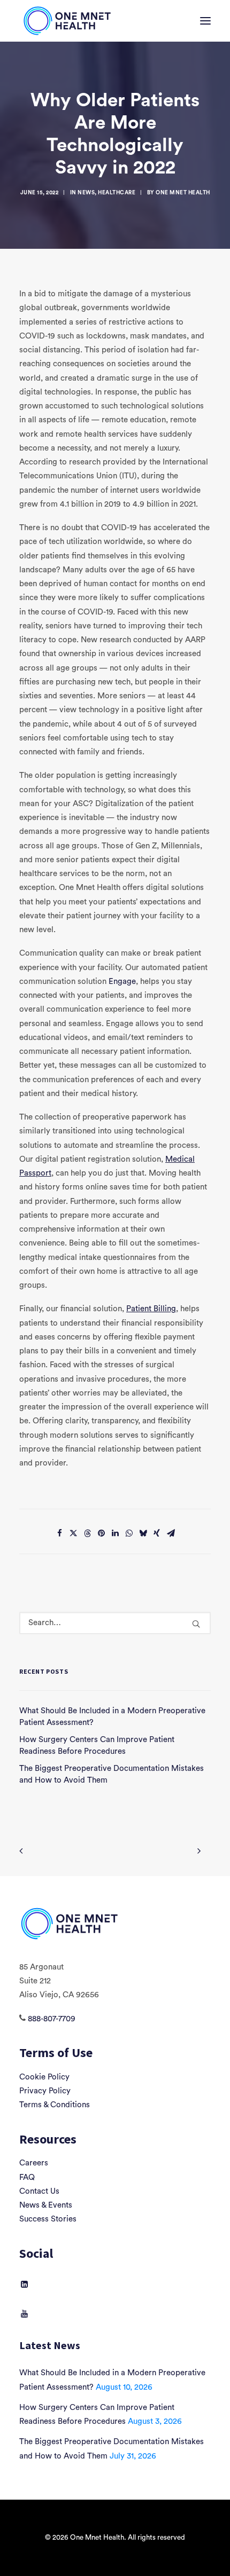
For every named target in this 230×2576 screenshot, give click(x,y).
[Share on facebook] (59, 1533)
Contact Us (39, 2191)
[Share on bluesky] (143, 1533)
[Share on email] (171, 1533)
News (86, 193)
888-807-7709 (52, 2019)
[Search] (115, 1623)
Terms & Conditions (55, 2105)
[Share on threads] (87, 1533)
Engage (122, 982)
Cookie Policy (44, 2077)
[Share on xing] (157, 1533)
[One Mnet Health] (66, 21)
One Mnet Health (183, 193)
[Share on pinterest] (101, 1533)
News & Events (46, 2205)
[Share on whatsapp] (129, 1533)
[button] (205, 21)
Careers (34, 2163)
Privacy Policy (45, 2091)
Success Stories (48, 2219)
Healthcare (117, 193)
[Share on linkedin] (115, 1533)
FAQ (27, 2177)
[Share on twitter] (73, 1533)
